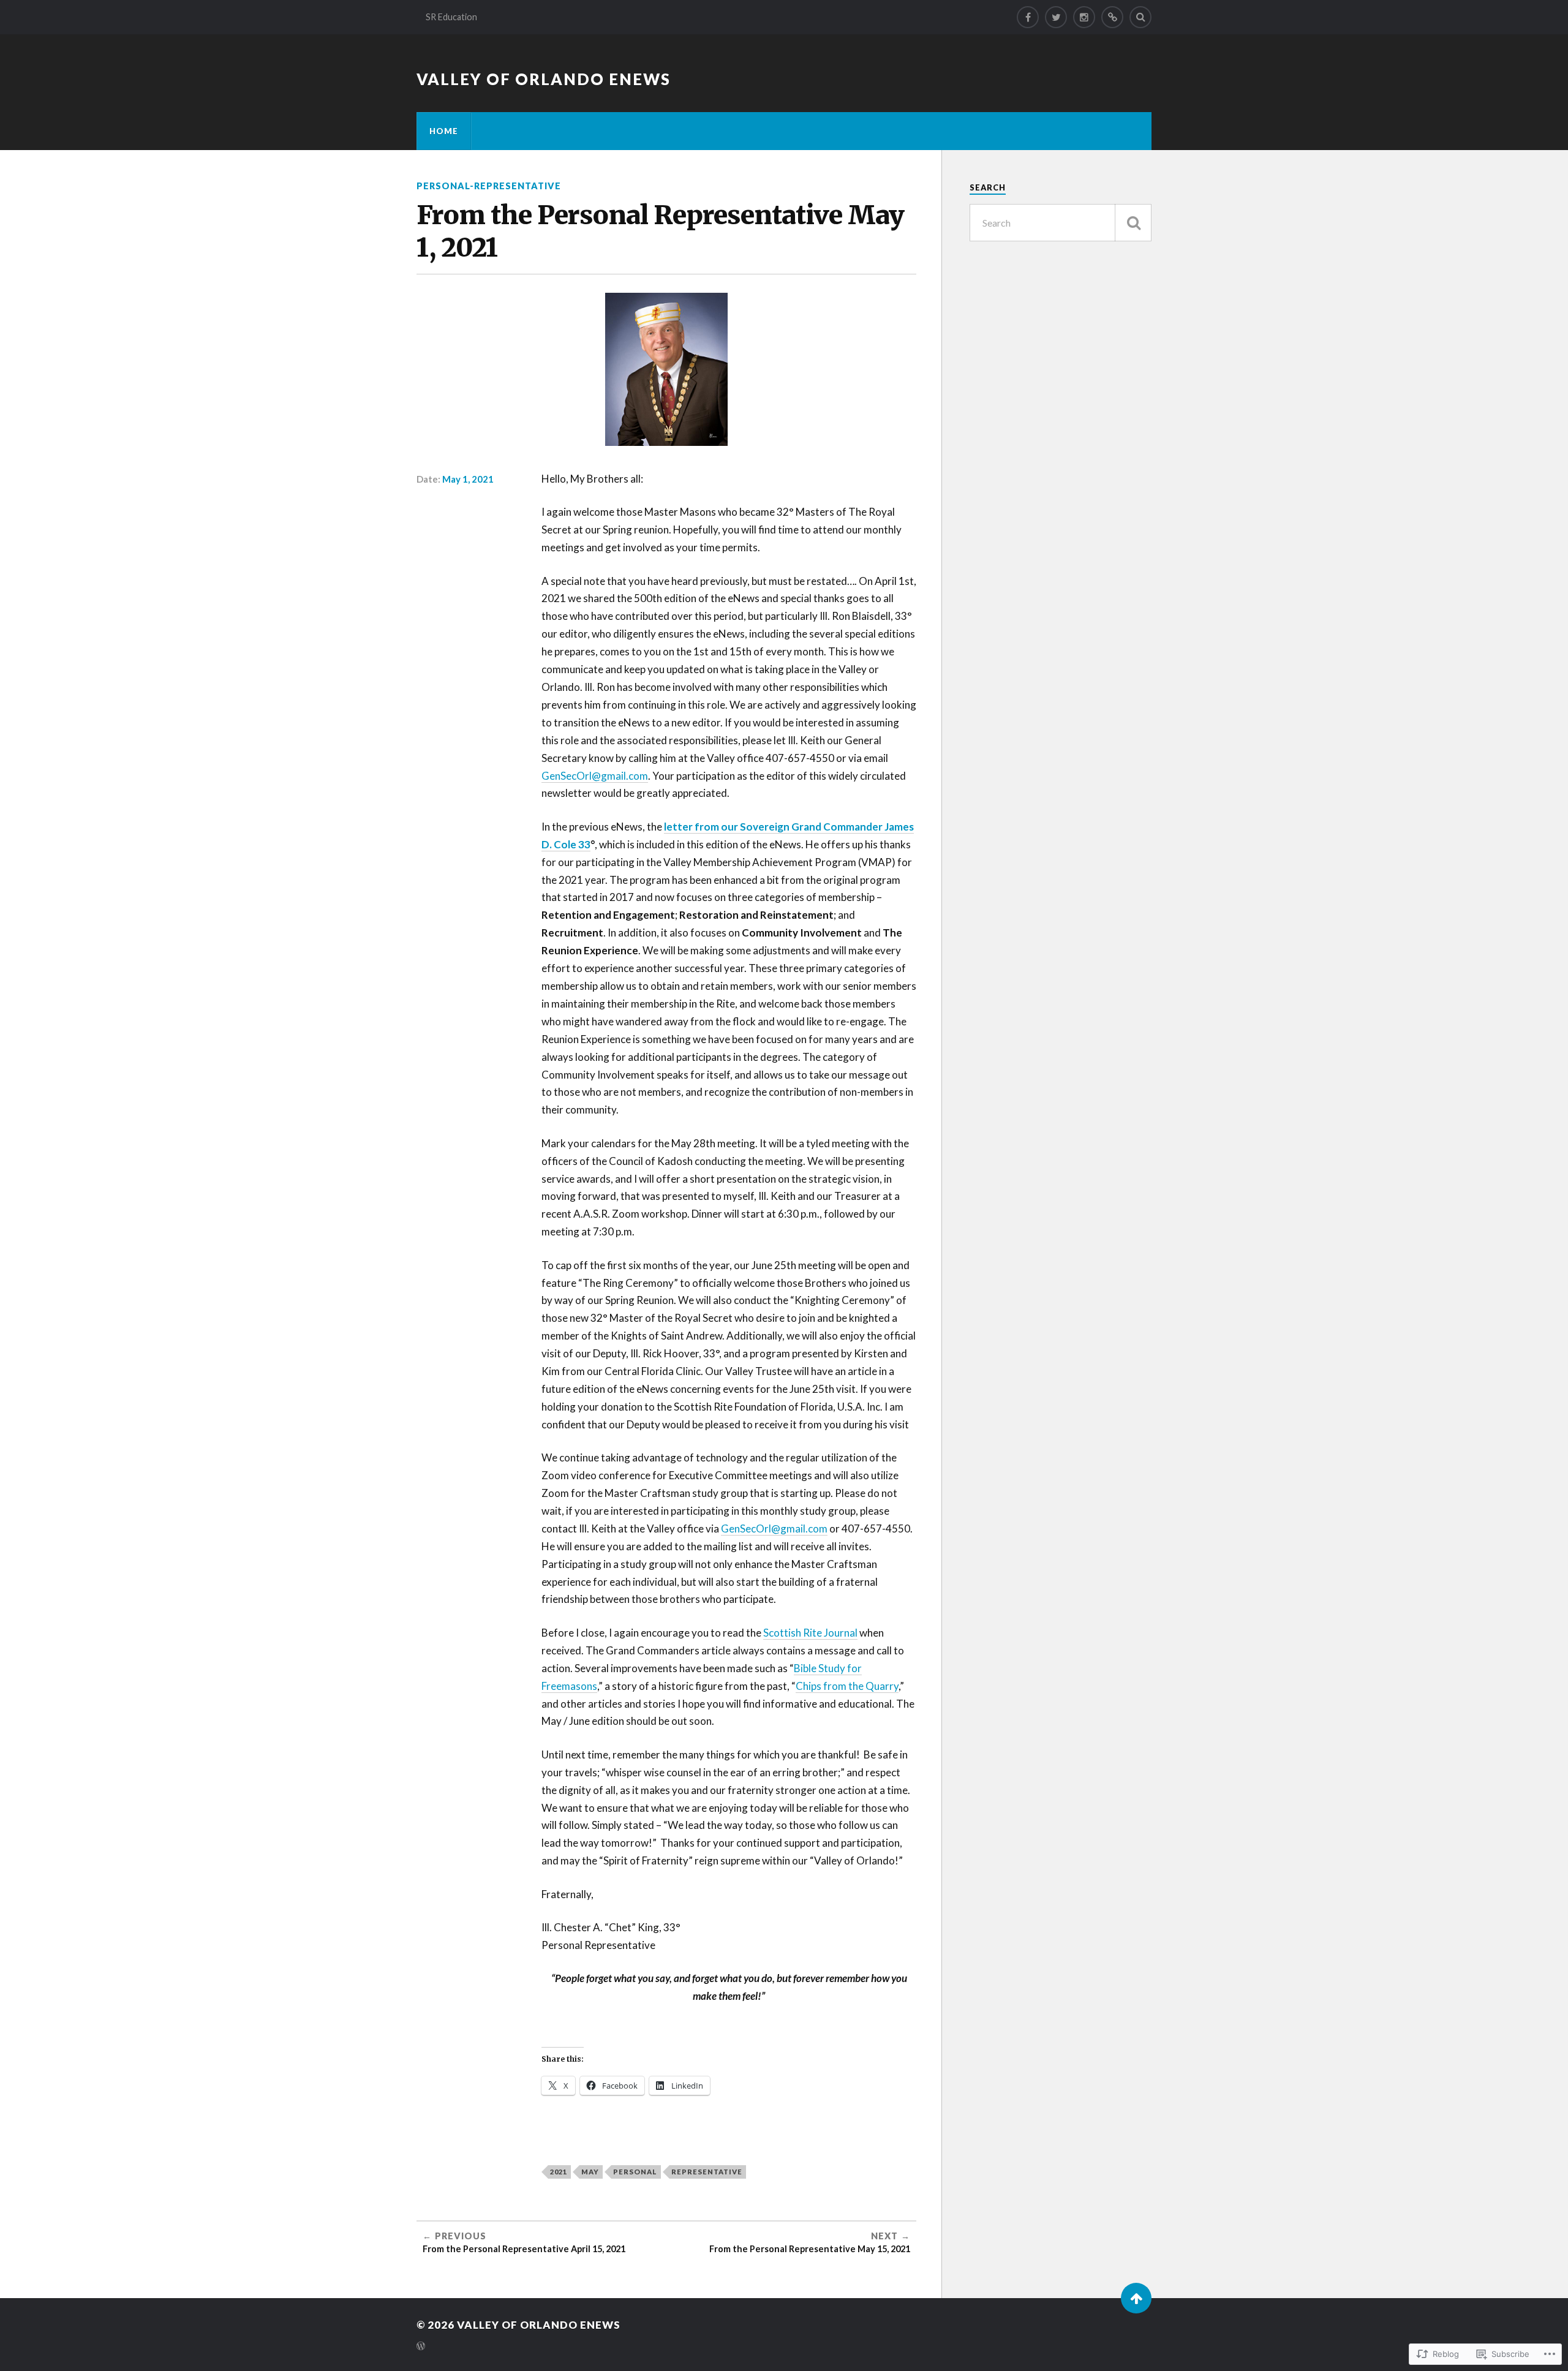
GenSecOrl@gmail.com (595, 776)
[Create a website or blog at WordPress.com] (421, 2347)
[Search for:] (1061, 223)
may (590, 2172)
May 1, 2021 (468, 479)
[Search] (1140, 17)
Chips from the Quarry (847, 1686)
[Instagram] (1084, 17)
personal (635, 2172)
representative (707, 2172)
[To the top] (1136, 2298)
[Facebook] (1028, 17)
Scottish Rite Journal (810, 1633)
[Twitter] (1056, 17)
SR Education (451, 17)
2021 (559, 2172)
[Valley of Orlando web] (1112, 17)
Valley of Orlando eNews (544, 79)
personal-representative (489, 186)
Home (444, 131)
